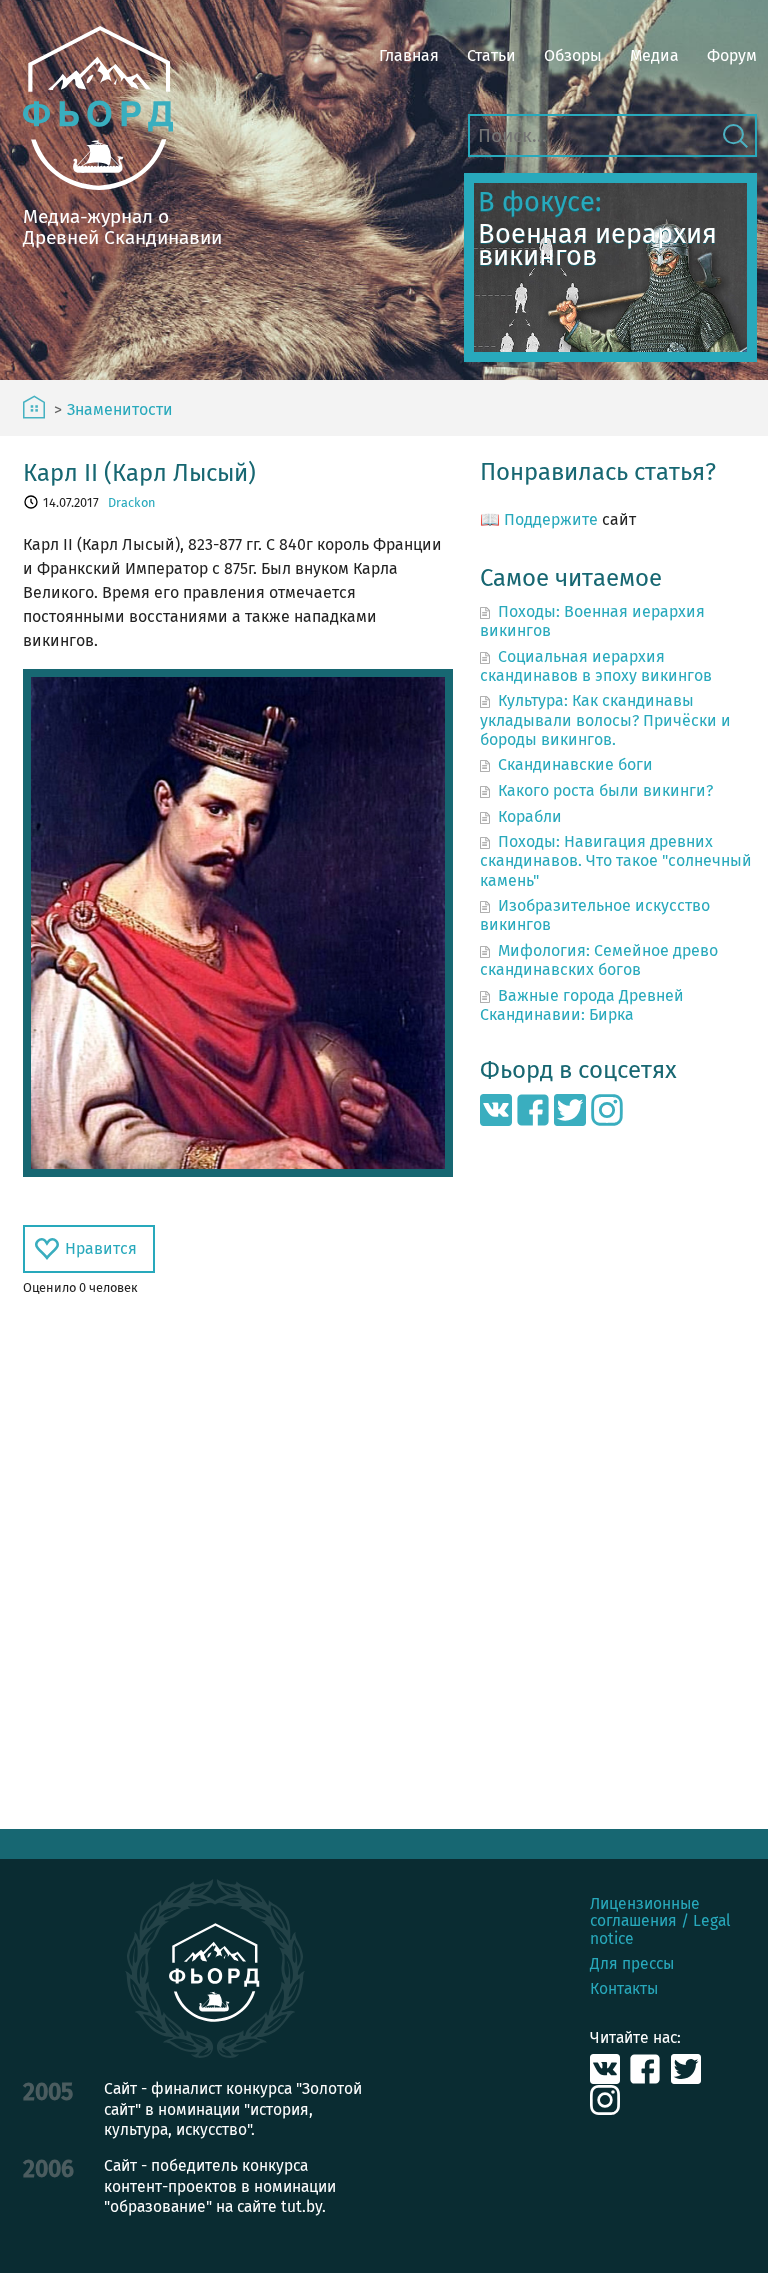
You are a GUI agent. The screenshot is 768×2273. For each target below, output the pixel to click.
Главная (409, 55)
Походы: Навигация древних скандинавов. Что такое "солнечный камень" (616, 860)
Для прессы (632, 1963)
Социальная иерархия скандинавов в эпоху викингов (596, 666)
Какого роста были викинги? (605, 790)
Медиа (654, 55)
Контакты (624, 1988)
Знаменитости (120, 410)
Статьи (491, 55)
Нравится (101, 1248)
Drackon (131, 502)
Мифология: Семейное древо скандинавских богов (598, 960)
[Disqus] (238, 1563)
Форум (732, 55)
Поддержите (551, 519)
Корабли (530, 816)
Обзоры (573, 55)
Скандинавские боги (575, 764)
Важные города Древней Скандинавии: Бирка (581, 1005)
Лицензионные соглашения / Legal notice (660, 1921)
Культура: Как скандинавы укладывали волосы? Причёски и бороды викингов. (605, 719)
